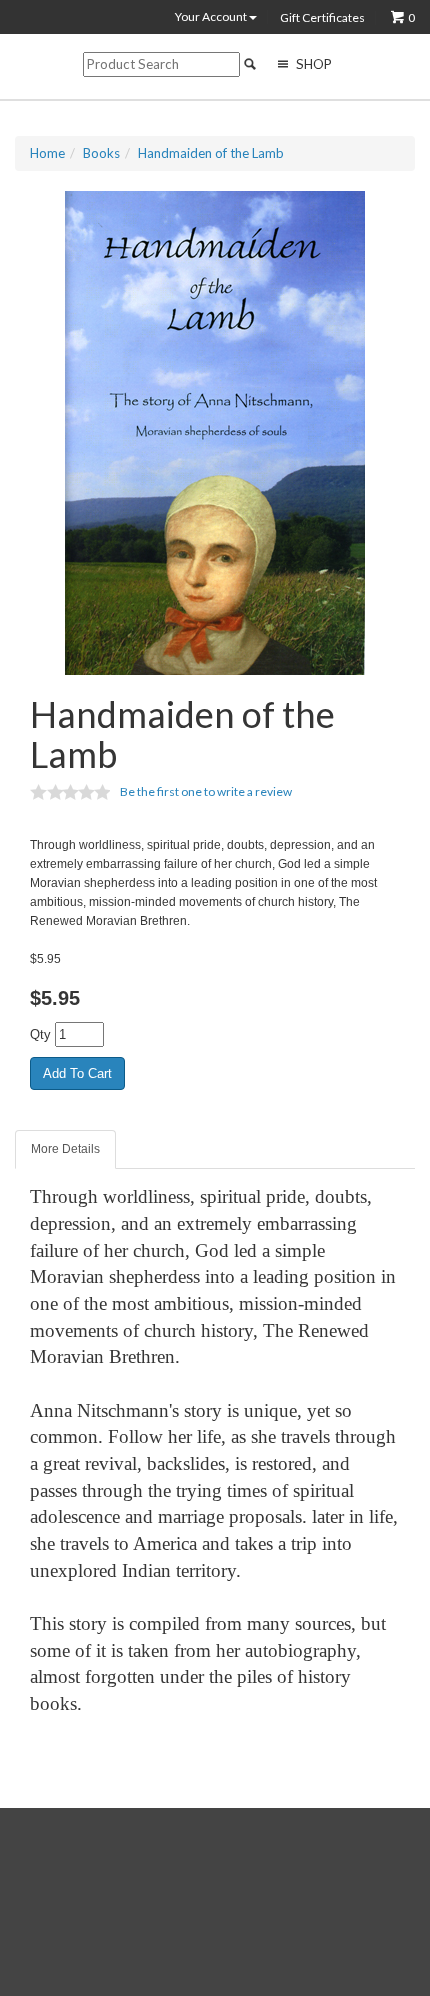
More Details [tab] (65, 1149)
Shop (312, 64)
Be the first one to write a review (206, 791)
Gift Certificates (322, 18)
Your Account (212, 17)
